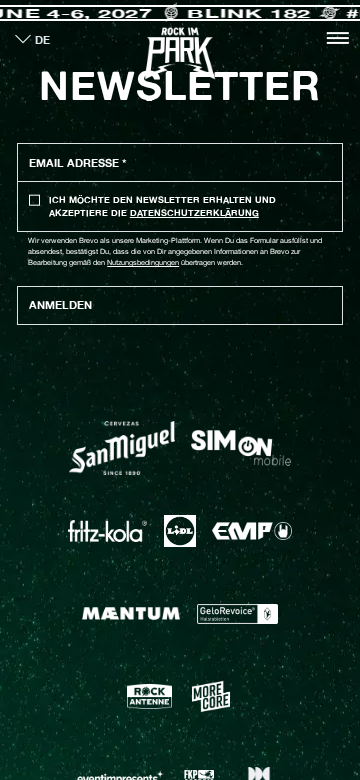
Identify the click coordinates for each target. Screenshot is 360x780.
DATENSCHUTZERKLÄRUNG (194, 212)
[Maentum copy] (131, 614)
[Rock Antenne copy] (149, 696)
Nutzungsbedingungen (143, 262)
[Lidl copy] (180, 531)
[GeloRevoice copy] (237, 614)
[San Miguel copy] (122, 448)
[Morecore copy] (211, 696)
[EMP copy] (252, 531)
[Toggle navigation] (337, 37)
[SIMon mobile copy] (241, 448)
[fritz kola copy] (107, 531)
